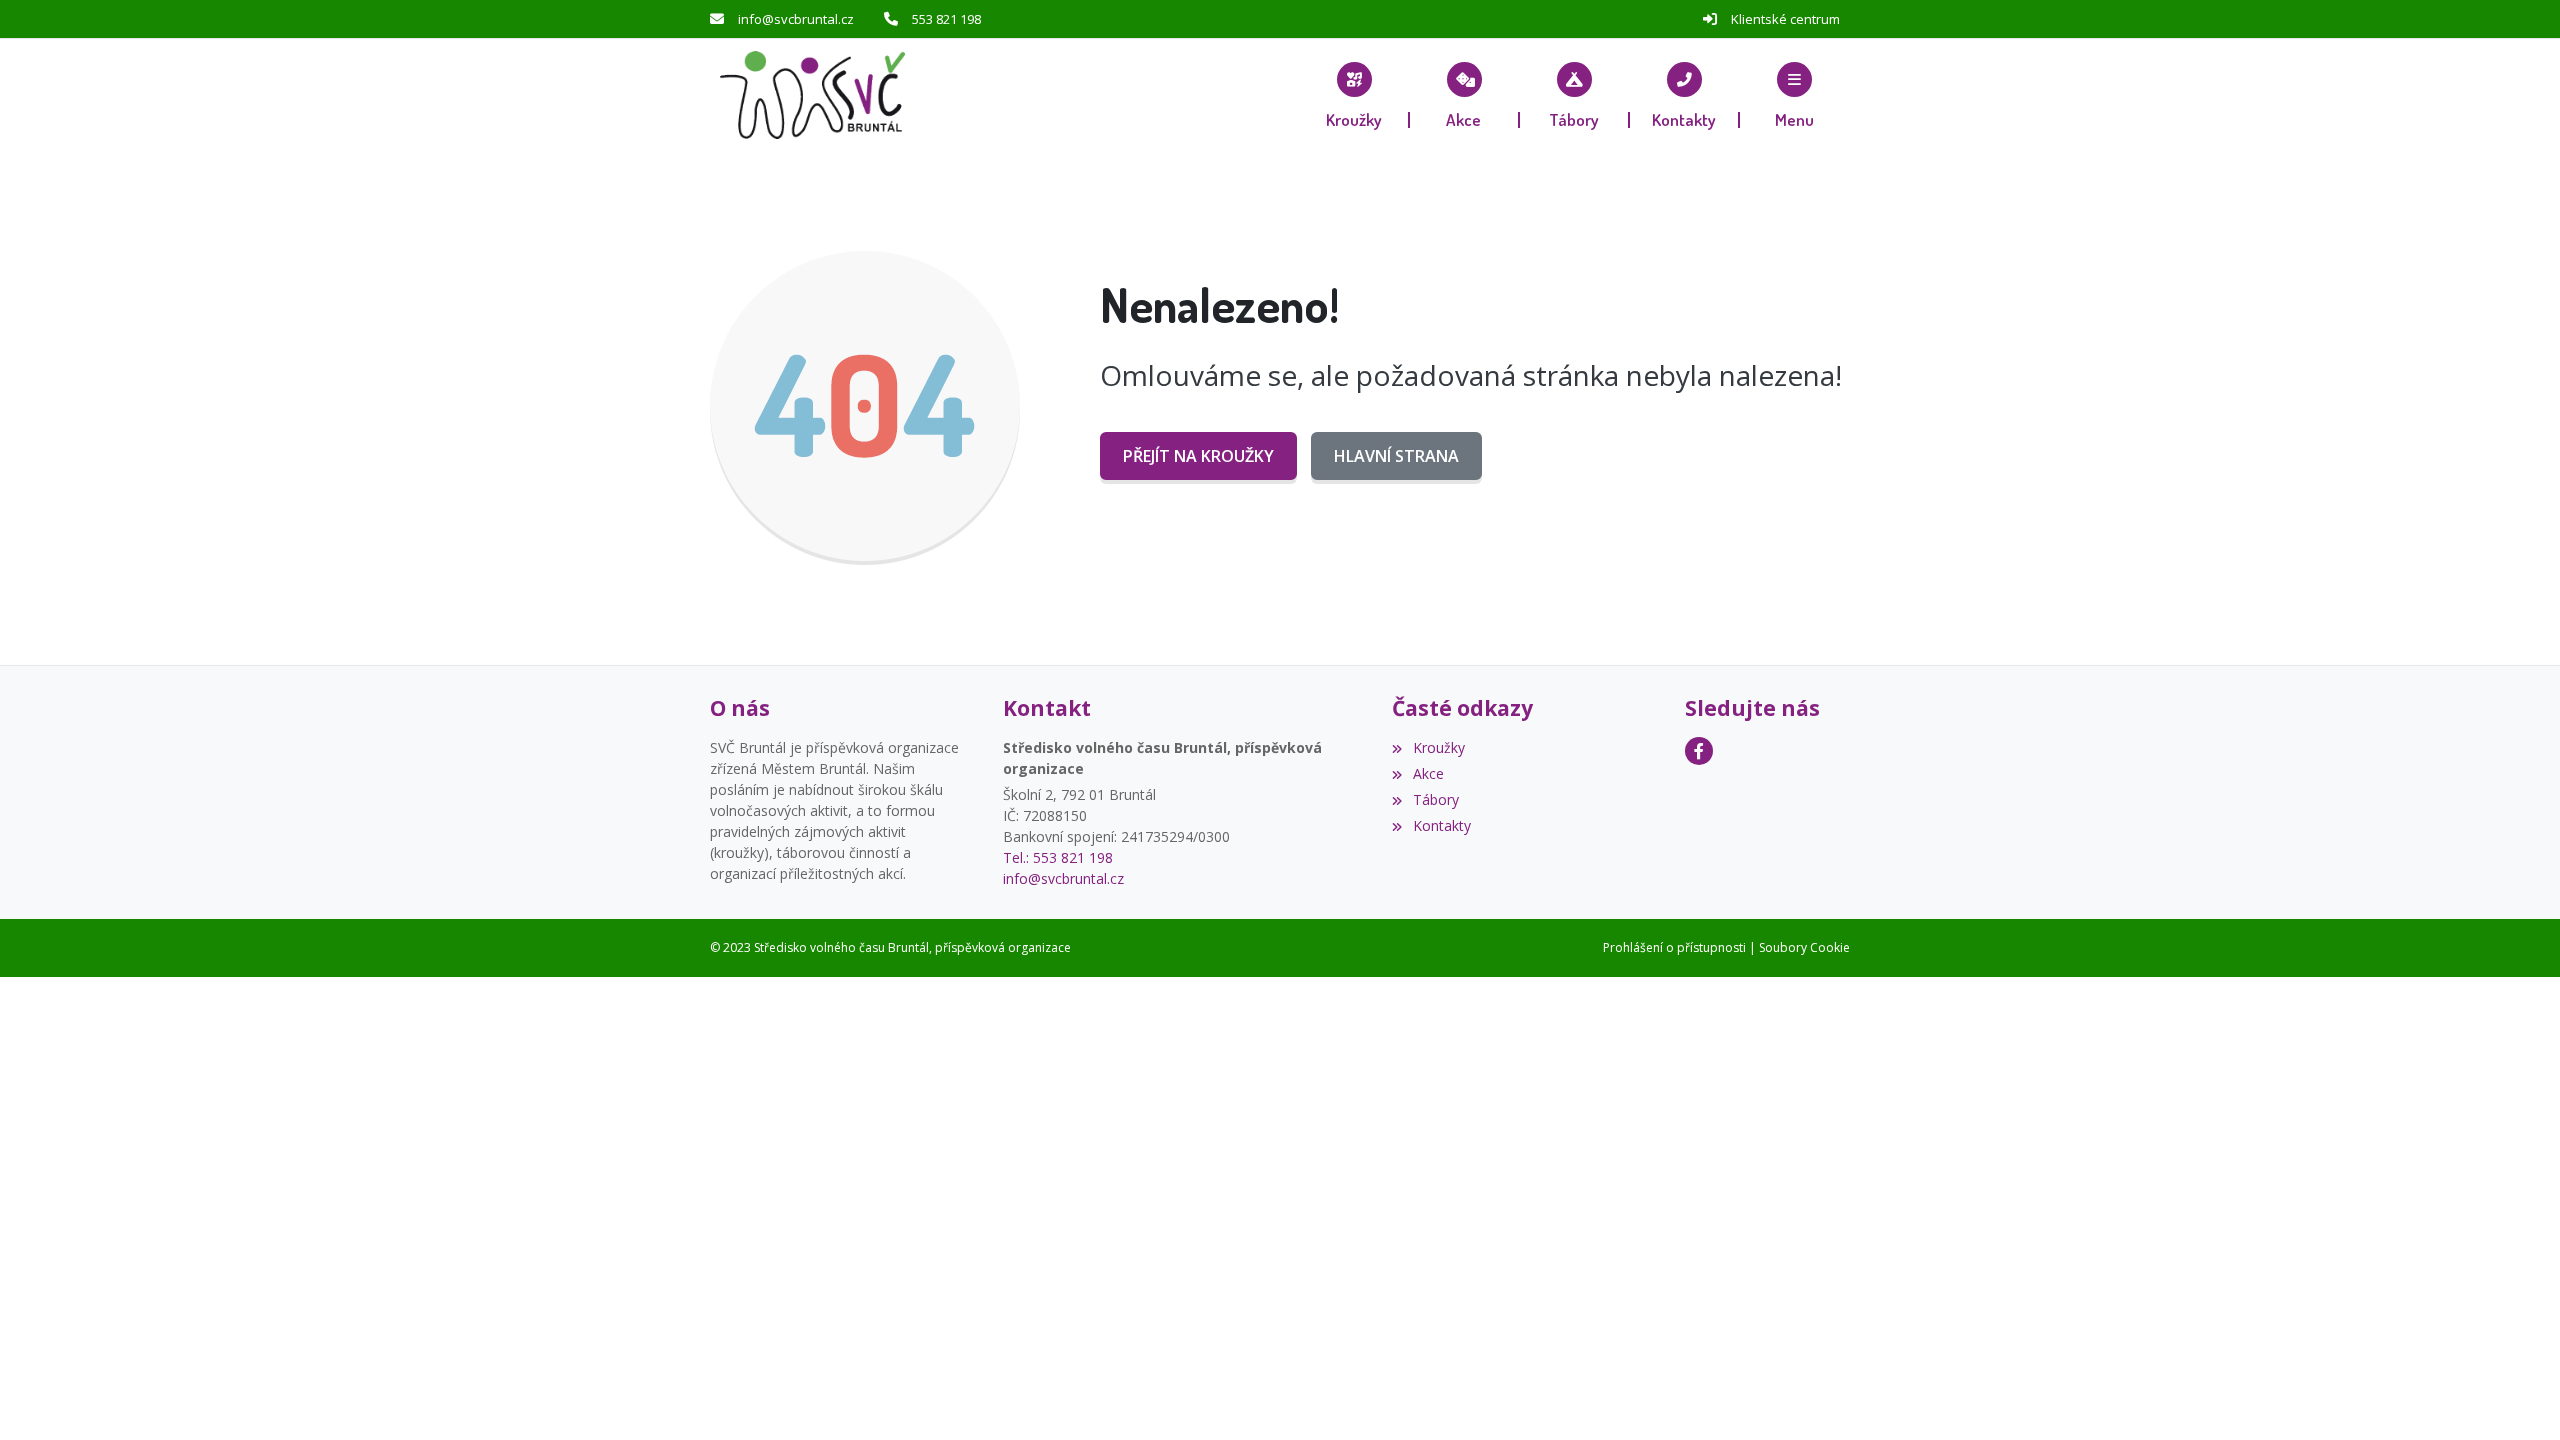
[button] (1795, 95)
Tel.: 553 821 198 (1058, 857)
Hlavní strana (1396, 456)
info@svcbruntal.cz (796, 19)
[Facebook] (1699, 751)
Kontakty (1441, 825)
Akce (1428, 773)
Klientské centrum (1785, 19)
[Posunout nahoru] (2515, 1395)
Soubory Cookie (1804, 947)
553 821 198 (946, 19)
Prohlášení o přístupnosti (1674, 947)
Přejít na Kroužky (1198, 456)
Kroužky (1438, 747)
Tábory (1435, 799)
